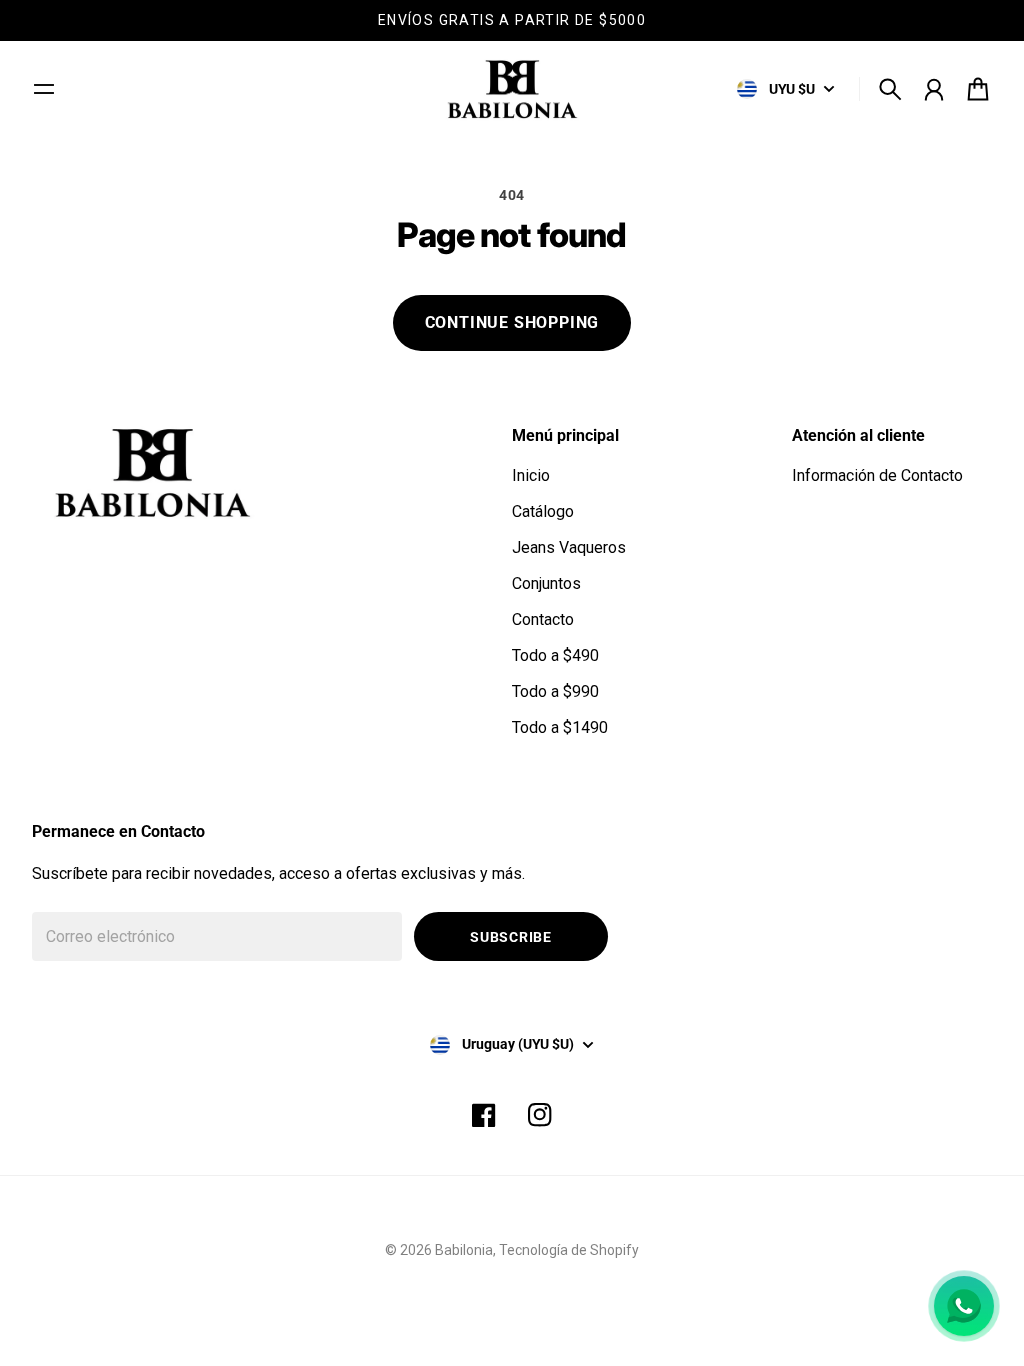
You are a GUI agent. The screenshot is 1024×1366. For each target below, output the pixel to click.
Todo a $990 (555, 691)
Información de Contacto (877, 475)
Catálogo (543, 511)
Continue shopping (512, 322)
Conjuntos (546, 583)
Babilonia (464, 1250)
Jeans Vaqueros (569, 547)
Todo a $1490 (560, 727)
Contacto (543, 619)
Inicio (531, 475)
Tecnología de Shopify (569, 1250)
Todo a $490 (555, 655)
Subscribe (510, 937)
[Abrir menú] (44, 89)
